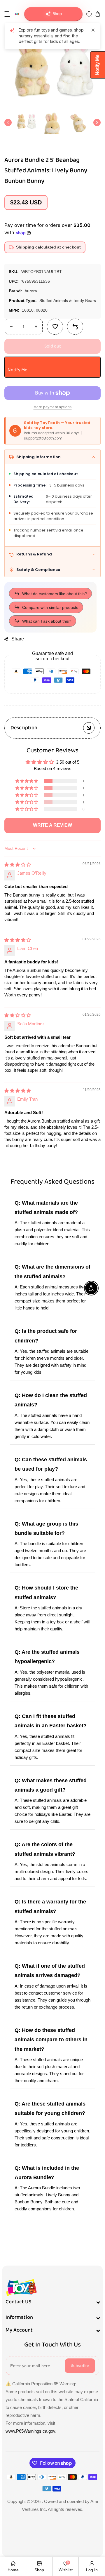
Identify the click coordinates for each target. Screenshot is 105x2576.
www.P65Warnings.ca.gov (30, 2431)
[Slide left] (8, 123)
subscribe (80, 2366)
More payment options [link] (53, 407)
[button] (7, 14)
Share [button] (18, 639)
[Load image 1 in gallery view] (26, 123)
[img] (18, 865)
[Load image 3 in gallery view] (79, 123)
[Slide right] (97, 123)
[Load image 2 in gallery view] (52, 123)
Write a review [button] (52, 825)
